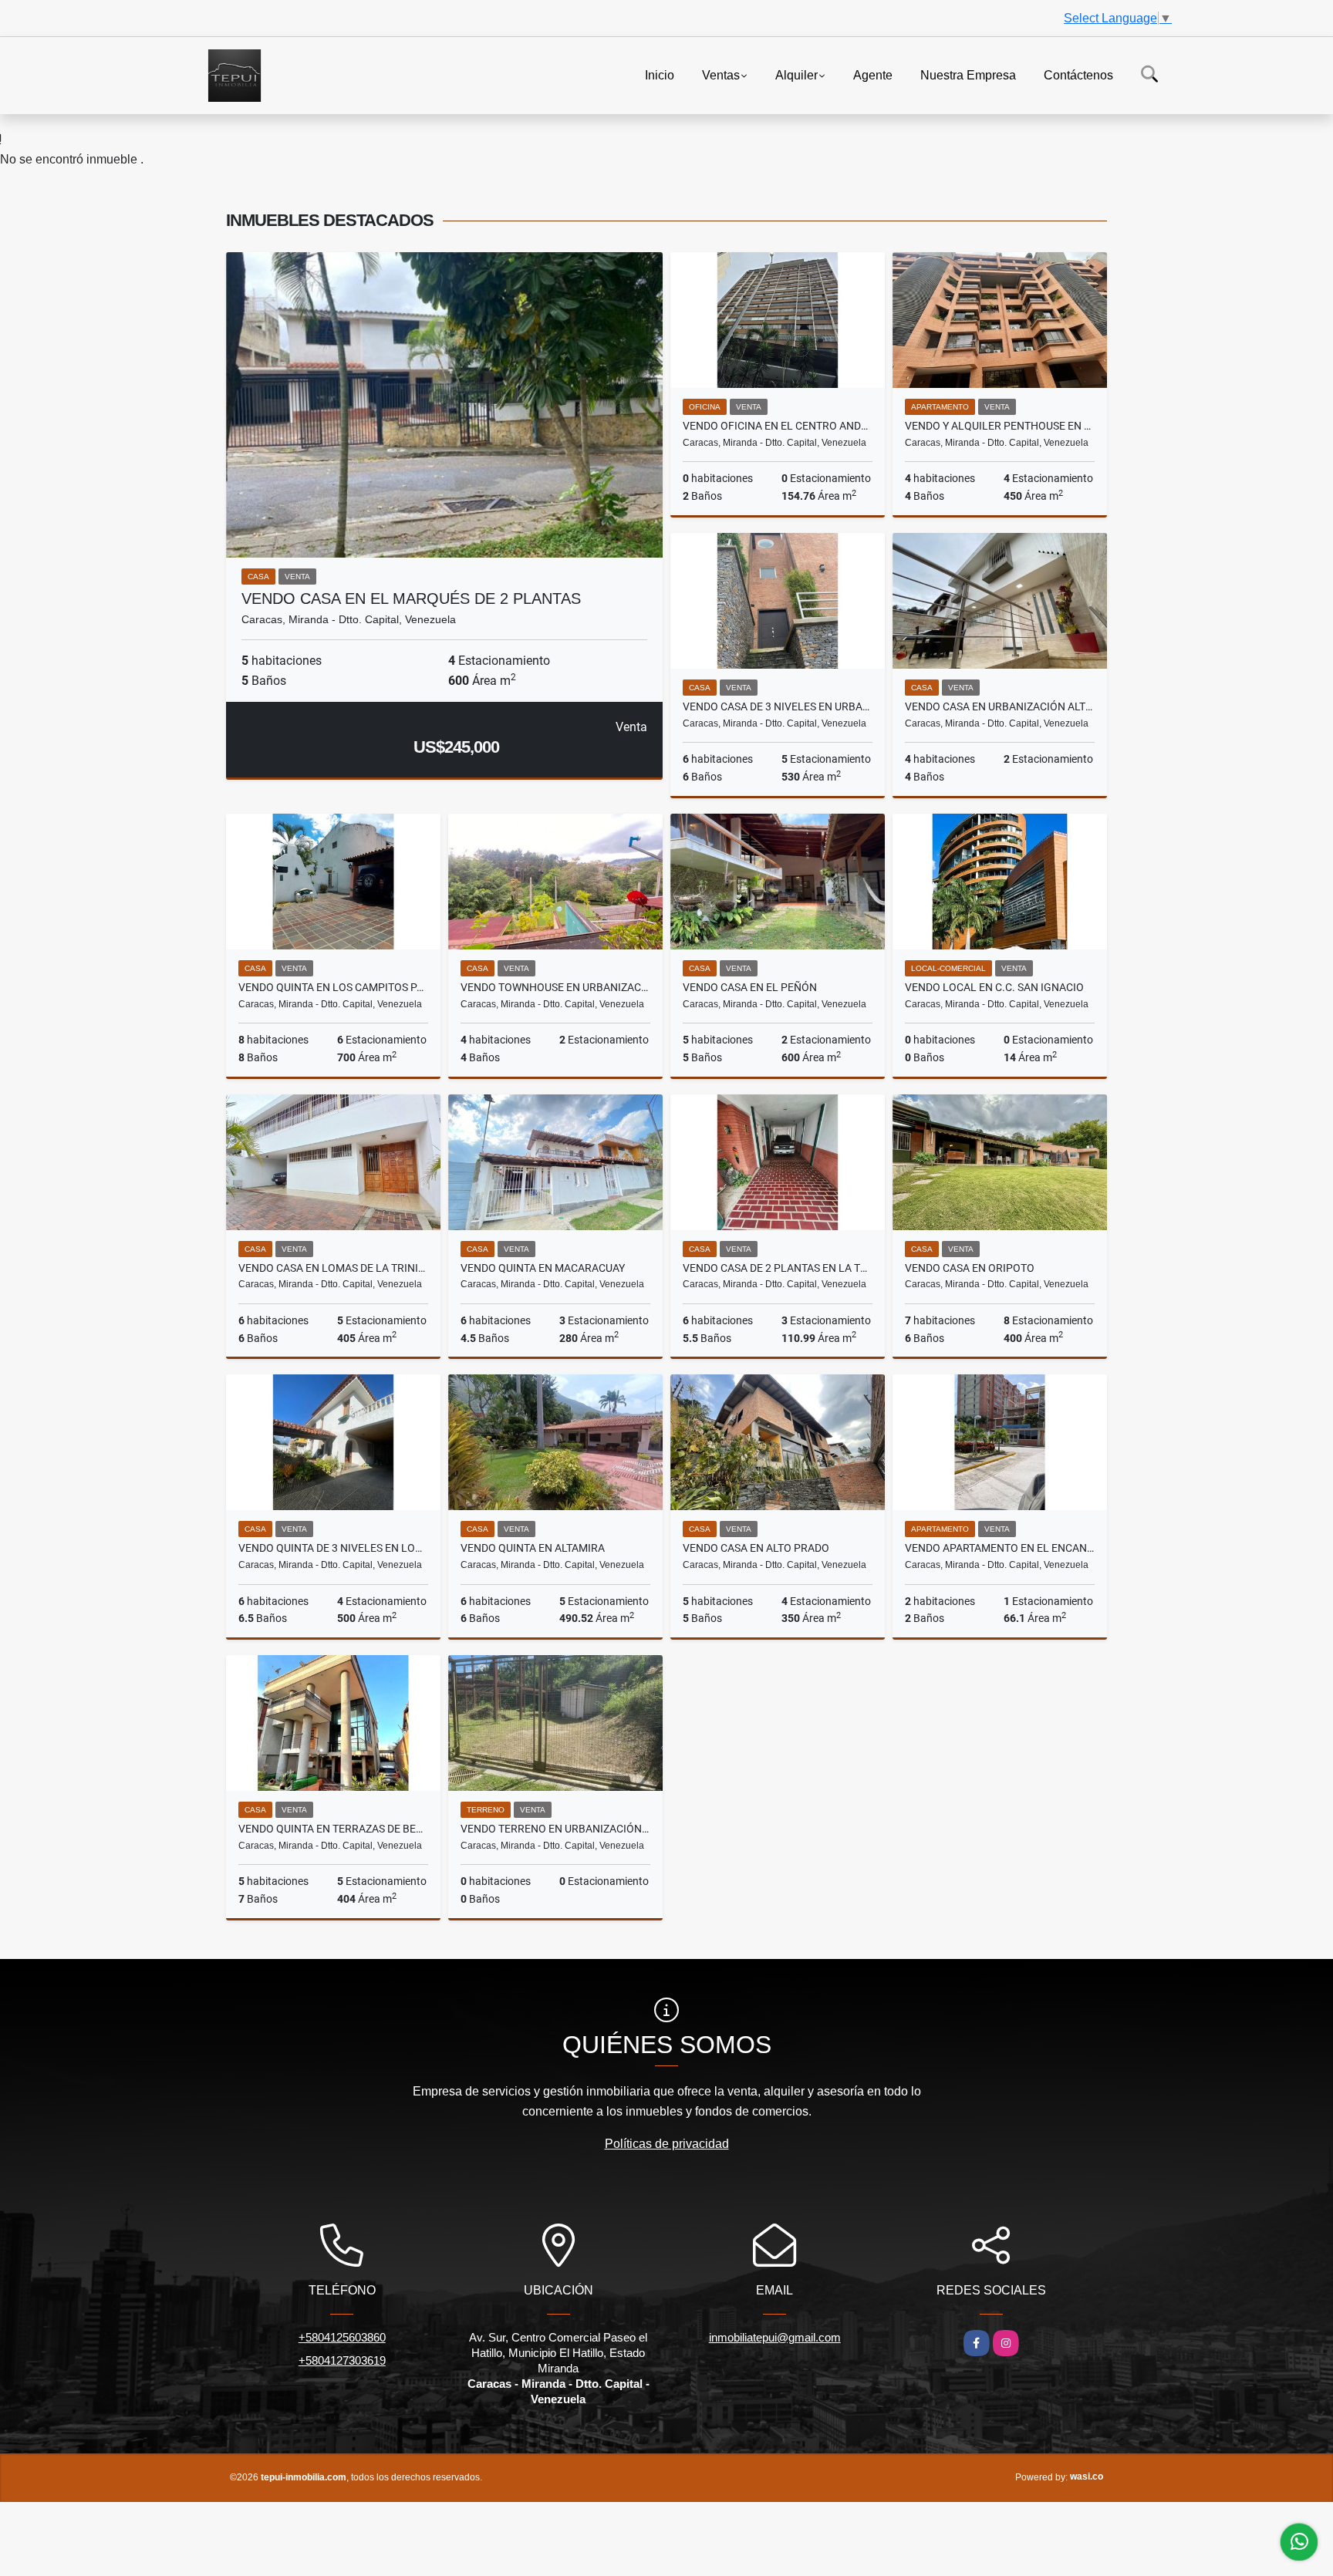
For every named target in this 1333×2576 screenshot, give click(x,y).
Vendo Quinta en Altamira (533, 1548)
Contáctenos (1078, 74)
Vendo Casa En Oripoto (970, 1268)
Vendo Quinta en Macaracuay (543, 1268)
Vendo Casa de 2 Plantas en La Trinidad (778, 1268)
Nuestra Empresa (968, 74)
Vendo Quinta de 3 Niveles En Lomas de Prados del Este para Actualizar (333, 1548)
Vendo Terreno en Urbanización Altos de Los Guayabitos (555, 1829)
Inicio (660, 74)
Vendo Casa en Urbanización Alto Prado (1000, 706)
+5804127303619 (342, 2360)
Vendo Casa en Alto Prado (756, 1548)
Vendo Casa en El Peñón (750, 987)
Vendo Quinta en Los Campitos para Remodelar (333, 987)
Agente (873, 74)
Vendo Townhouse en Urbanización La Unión (555, 987)
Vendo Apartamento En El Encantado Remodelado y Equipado (1000, 1548)
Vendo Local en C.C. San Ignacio (994, 987)
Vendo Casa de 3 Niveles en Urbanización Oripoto (778, 706)
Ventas (721, 74)
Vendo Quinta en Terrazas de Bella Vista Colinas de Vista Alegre (333, 1829)
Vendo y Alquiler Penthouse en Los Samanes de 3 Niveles (1000, 426)
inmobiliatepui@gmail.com (775, 2337)
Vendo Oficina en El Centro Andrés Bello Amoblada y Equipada (778, 426)
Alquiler (796, 74)
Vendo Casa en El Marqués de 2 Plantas (411, 598)
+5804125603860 (342, 2337)
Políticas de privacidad (667, 2144)
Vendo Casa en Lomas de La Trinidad (333, 1268)
